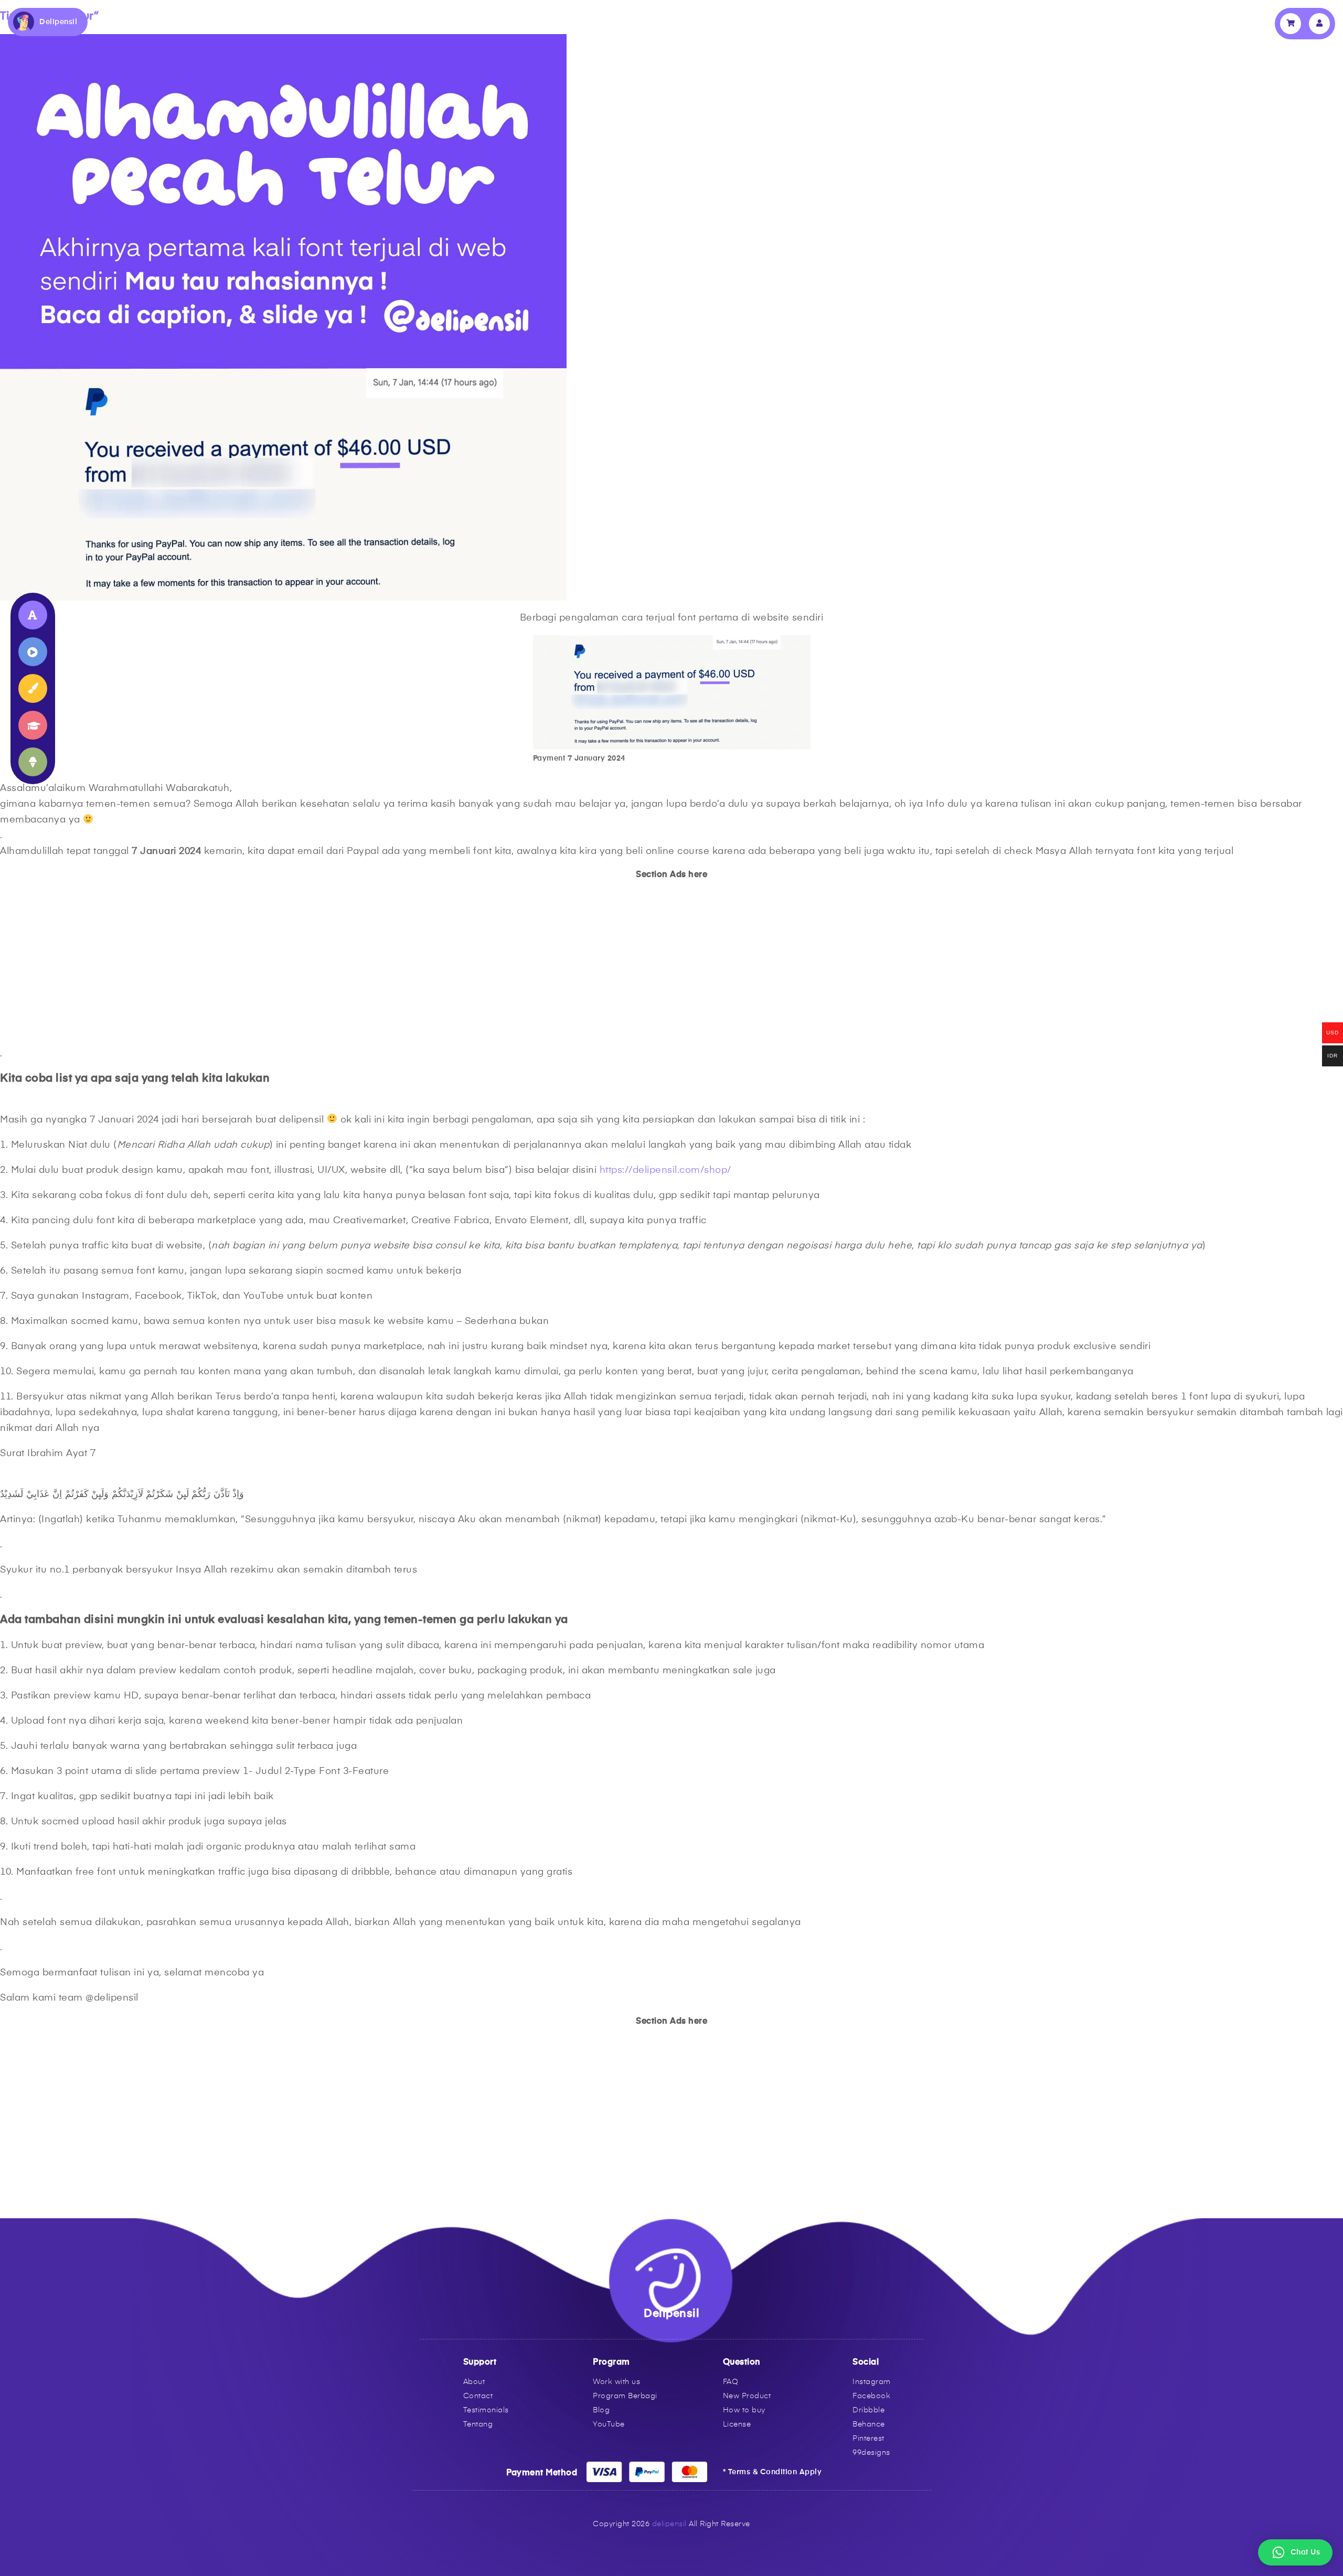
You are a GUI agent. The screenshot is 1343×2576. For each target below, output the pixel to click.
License (737, 2424)
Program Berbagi (625, 2396)
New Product (747, 2396)
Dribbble (868, 2410)
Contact (478, 2396)
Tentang (478, 2424)
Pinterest (868, 2439)
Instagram (872, 2382)
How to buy (744, 2410)
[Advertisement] (315, 963)
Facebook (871, 2396)
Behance (869, 2424)
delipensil (669, 2524)
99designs (871, 2453)
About (474, 2382)
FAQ (731, 2382)
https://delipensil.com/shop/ (665, 1170)
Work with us (616, 2382)
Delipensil (58, 22)
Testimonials (486, 2410)
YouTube (609, 2424)
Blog (601, 2410)
